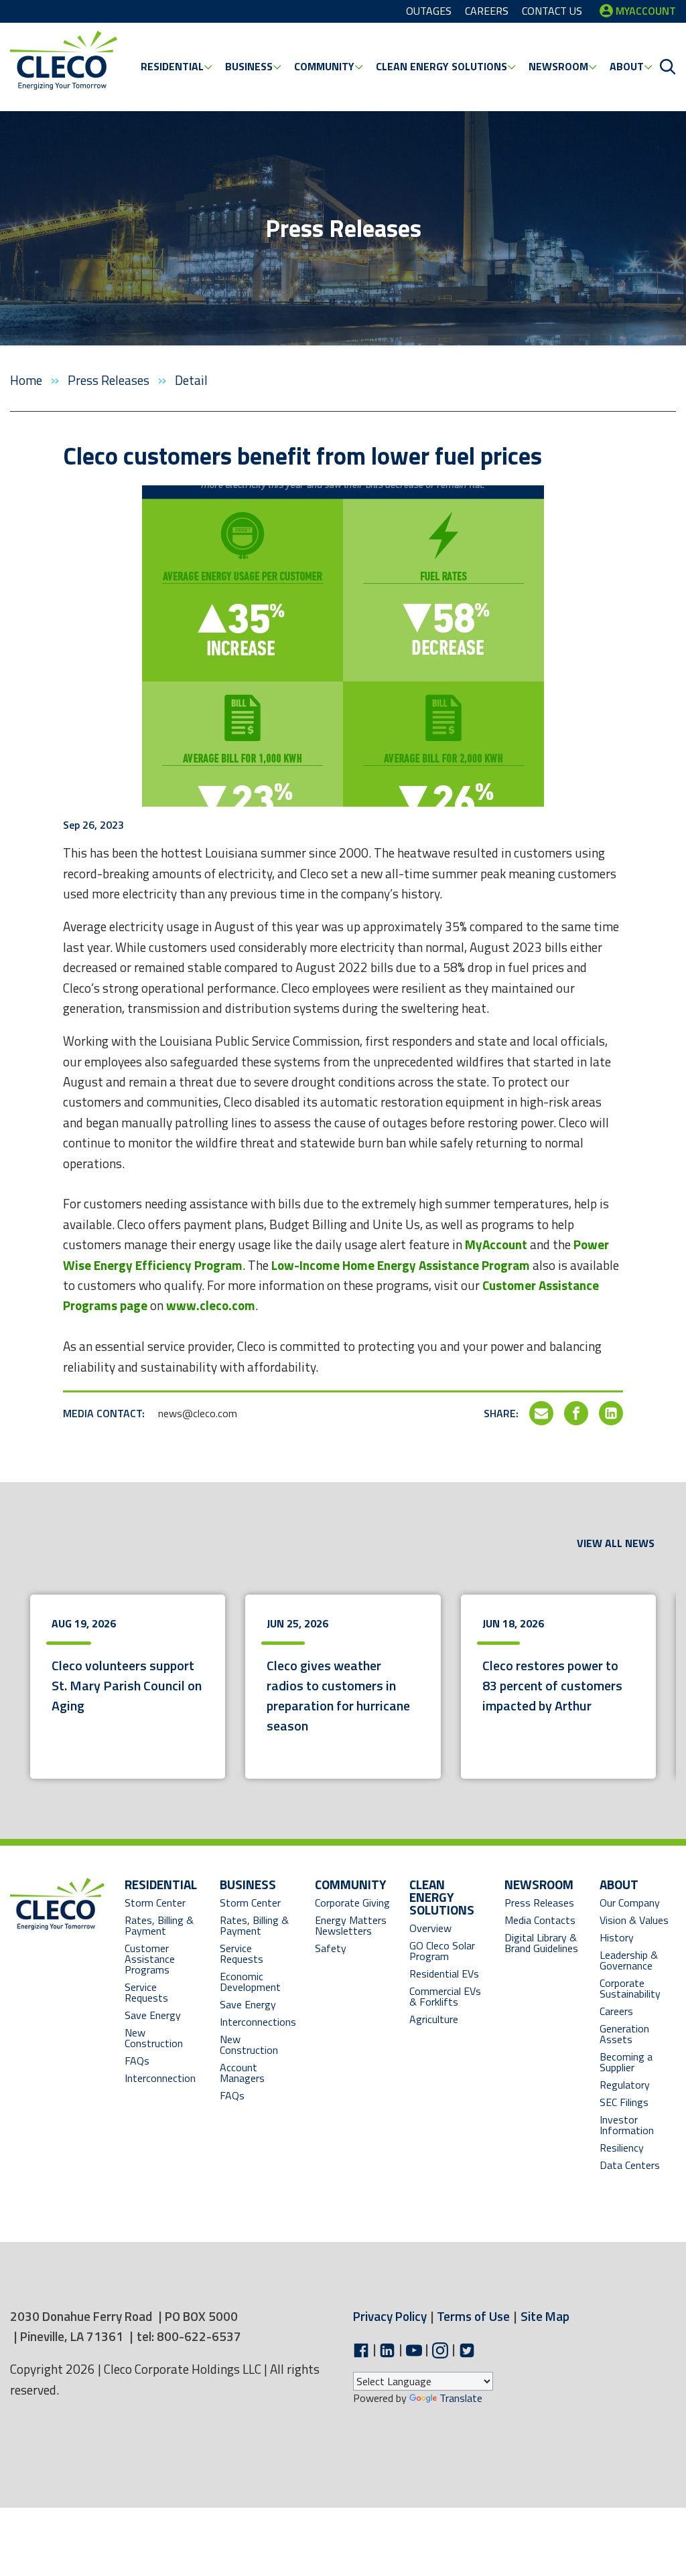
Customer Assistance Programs (150, 1959)
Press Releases (110, 380)
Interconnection (160, 2078)
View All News (616, 1543)
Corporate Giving (352, 1903)
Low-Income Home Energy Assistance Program (401, 1265)
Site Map (545, 2316)
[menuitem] (176, 67)
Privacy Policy (390, 2316)
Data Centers (630, 2165)
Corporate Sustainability (630, 1988)
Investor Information (627, 2125)
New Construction (154, 2038)
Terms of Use (473, 2316)
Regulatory (625, 2085)
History (617, 1937)
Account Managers (242, 2073)
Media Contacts (540, 1920)
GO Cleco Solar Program (442, 1951)
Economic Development (258, 1982)
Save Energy (153, 2015)
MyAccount (496, 1244)
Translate (461, 2398)
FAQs (137, 2061)
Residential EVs (444, 1974)
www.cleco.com (211, 1305)
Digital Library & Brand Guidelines (541, 1943)
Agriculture (434, 2019)
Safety (331, 1948)
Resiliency (622, 2148)
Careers (616, 2011)
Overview (430, 1928)
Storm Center (155, 1903)
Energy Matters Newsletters (351, 1925)
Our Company (630, 1903)
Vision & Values (634, 1920)
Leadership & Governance (629, 1960)
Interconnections (258, 2022)
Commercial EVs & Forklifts (445, 1996)
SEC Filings (624, 2102)
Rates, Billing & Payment (159, 1925)
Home (27, 380)
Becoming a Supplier (626, 2062)
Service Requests (146, 1992)
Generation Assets (624, 2034)
